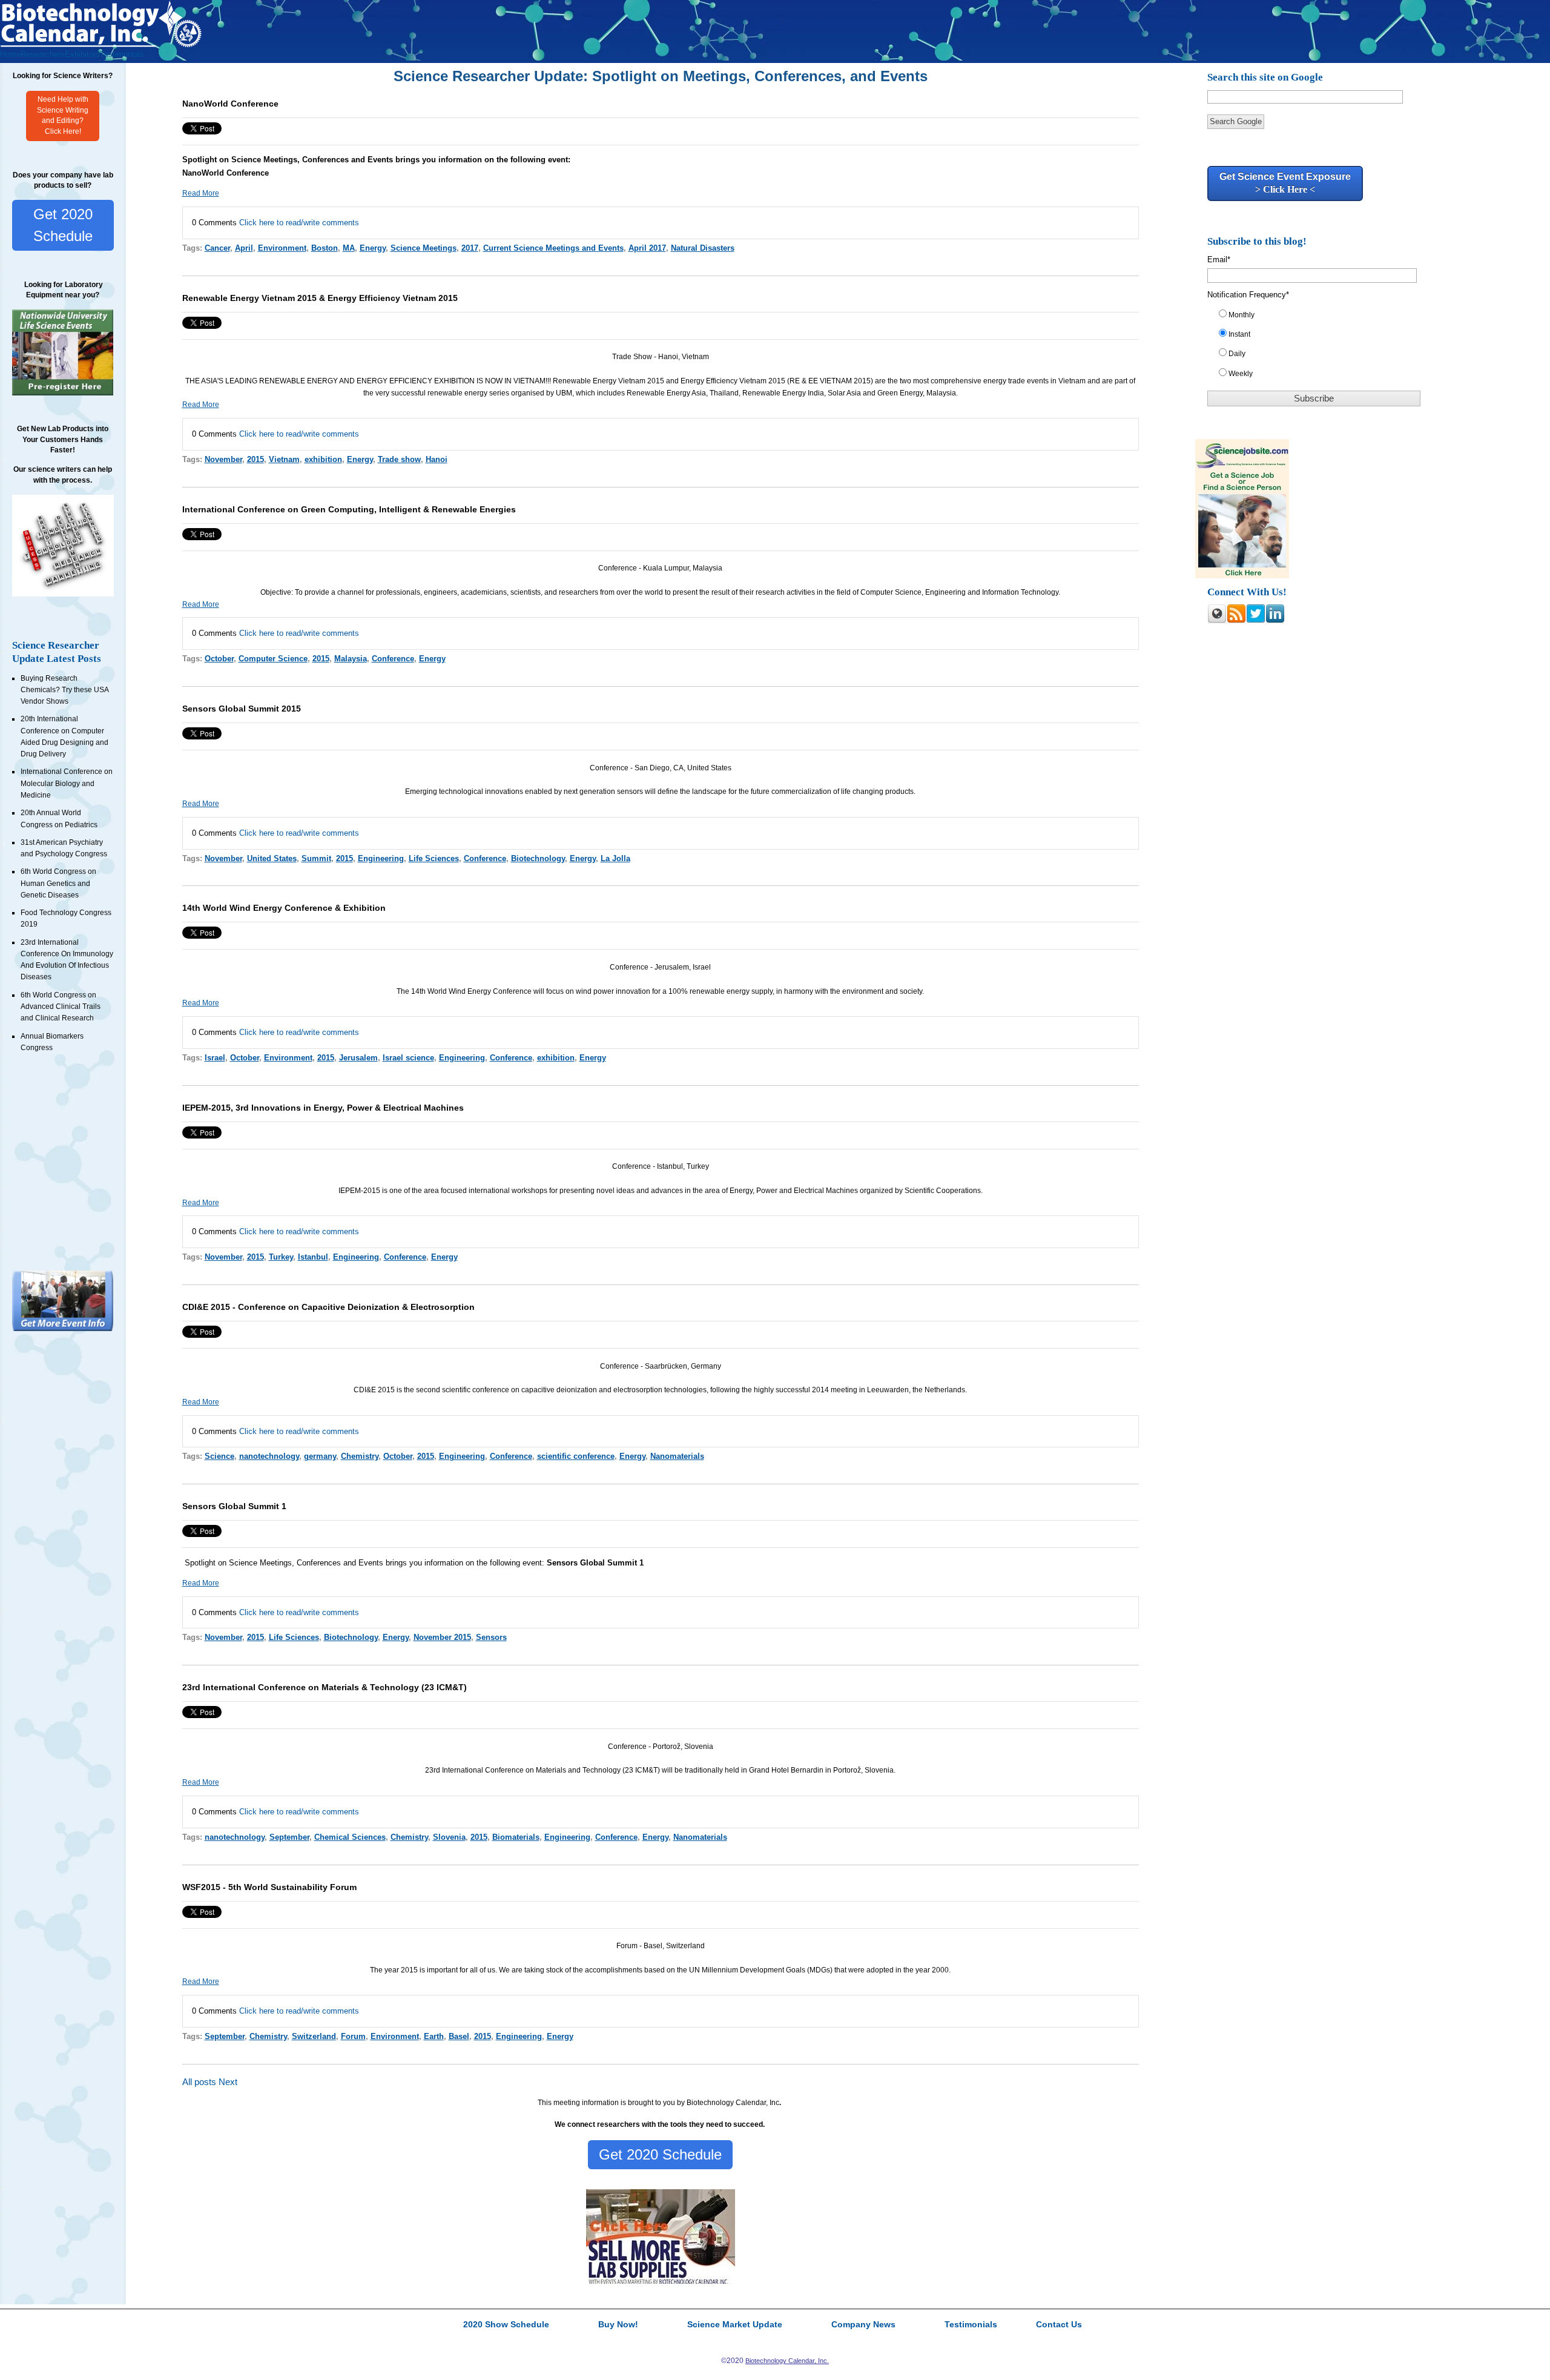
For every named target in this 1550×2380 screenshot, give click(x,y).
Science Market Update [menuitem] (735, 2325)
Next (228, 2082)
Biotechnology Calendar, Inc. (787, 2361)
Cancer (217, 248)
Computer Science (273, 659)
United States (272, 858)
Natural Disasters (703, 248)
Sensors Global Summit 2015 (242, 709)
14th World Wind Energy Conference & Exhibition (284, 908)
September (289, 1837)
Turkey (281, 1257)
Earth (434, 2036)
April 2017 (647, 248)
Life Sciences (434, 858)
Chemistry (360, 1456)
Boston (325, 248)
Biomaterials (516, 1837)
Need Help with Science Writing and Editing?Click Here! (63, 116)
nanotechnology (269, 1456)
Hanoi (437, 459)
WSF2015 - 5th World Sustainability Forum (269, 1887)
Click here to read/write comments (299, 223)
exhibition (323, 459)
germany (320, 1456)
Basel (459, 2036)
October (219, 659)
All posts (199, 2082)
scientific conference (576, 1456)
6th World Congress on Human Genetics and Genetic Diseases (58, 883)
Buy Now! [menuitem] (618, 2325)
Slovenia (449, 1837)
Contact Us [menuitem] (1059, 2325)
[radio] (1320, 317)
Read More (201, 193)
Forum (353, 2036)
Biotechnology (538, 858)
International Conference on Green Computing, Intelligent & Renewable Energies (349, 509)
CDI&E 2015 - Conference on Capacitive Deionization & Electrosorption (328, 1307)
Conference (393, 659)
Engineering (381, 858)
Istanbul (313, 1257)
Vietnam (284, 459)
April (244, 248)
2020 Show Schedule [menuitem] (506, 2325)
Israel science (408, 1058)
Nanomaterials (677, 1456)
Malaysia (351, 659)
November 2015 (442, 1637)
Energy (373, 248)
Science (219, 1456)
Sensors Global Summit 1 (234, 1506)
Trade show (399, 459)
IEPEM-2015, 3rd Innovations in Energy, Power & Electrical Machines (323, 1108)
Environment (282, 248)
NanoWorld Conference (230, 104)
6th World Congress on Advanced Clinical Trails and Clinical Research (61, 1007)
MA (349, 248)
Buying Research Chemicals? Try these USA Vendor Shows (64, 690)
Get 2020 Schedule (63, 225)
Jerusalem (358, 1058)
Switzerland (314, 2036)
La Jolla (615, 858)
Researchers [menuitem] (43, 54)
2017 (470, 248)
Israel (215, 1058)
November (223, 459)
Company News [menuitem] (863, 2325)
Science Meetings (424, 248)
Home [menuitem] (10, 54)
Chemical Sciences (350, 1837)
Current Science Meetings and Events (553, 248)
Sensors (491, 1637)
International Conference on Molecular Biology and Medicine (67, 783)
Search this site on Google (1265, 77)
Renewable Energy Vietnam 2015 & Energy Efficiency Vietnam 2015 (320, 298)
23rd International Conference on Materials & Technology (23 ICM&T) (325, 1687)
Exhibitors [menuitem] (82, 54)
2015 (256, 459)
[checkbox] (1320, 347)
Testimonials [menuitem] (122, 54)
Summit (316, 858)
